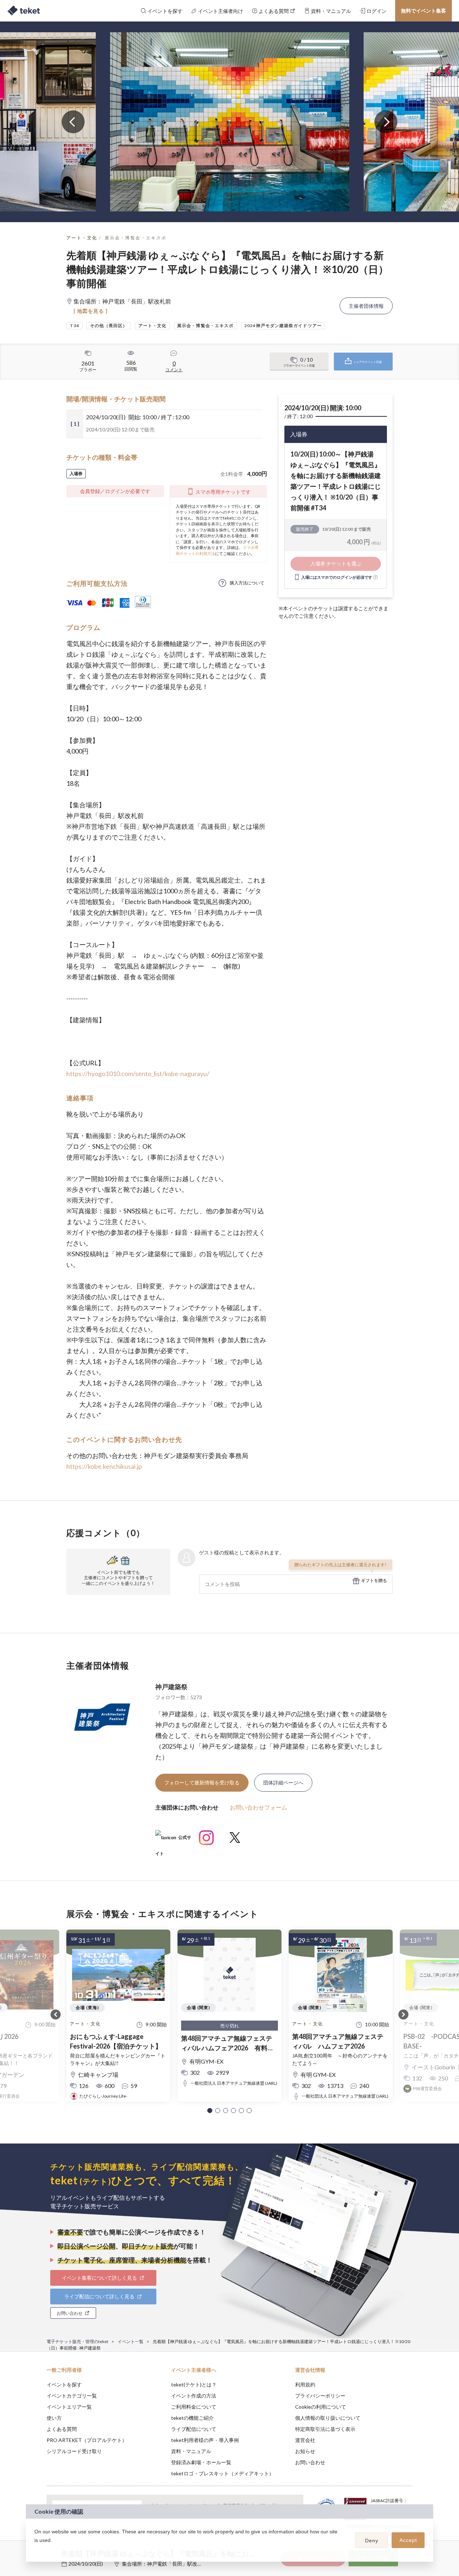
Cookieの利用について (321, 2407)
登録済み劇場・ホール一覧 (201, 2462)
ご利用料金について (194, 2407)
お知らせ (305, 2451)
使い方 (54, 2418)
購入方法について (247, 583)
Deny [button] (372, 2541)
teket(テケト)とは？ (194, 2384)
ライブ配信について (194, 2429)
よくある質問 (62, 2429)
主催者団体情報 (366, 306)
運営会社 (305, 2440)
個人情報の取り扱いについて (328, 2418)
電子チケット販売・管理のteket (77, 2341)
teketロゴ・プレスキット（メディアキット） (223, 2473)
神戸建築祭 (171, 1687)
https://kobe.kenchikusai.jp (104, 1466)
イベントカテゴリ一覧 (72, 2396)
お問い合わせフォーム (259, 1807)
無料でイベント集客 (423, 11)
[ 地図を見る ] (91, 311)
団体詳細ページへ (283, 1782)
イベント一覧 (131, 2341)
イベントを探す (64, 2384)
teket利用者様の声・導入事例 (205, 2440)
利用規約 (305, 2384)
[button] (210, 2111)
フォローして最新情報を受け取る (202, 1782)
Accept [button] (408, 2540)
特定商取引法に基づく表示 (325, 2429)
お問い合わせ (310, 2462)
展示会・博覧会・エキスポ (136, 238)
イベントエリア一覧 (69, 2407)
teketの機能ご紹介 (192, 2418)
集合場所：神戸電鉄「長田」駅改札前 (165, 2564)
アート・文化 (82, 238)
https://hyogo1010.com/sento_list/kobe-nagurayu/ (138, 1074)
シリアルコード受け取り (74, 2451)
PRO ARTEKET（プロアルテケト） (87, 2440)
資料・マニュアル (191, 2451)
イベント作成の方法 (194, 2396)
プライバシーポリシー (320, 2396)
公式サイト (173, 1840)
